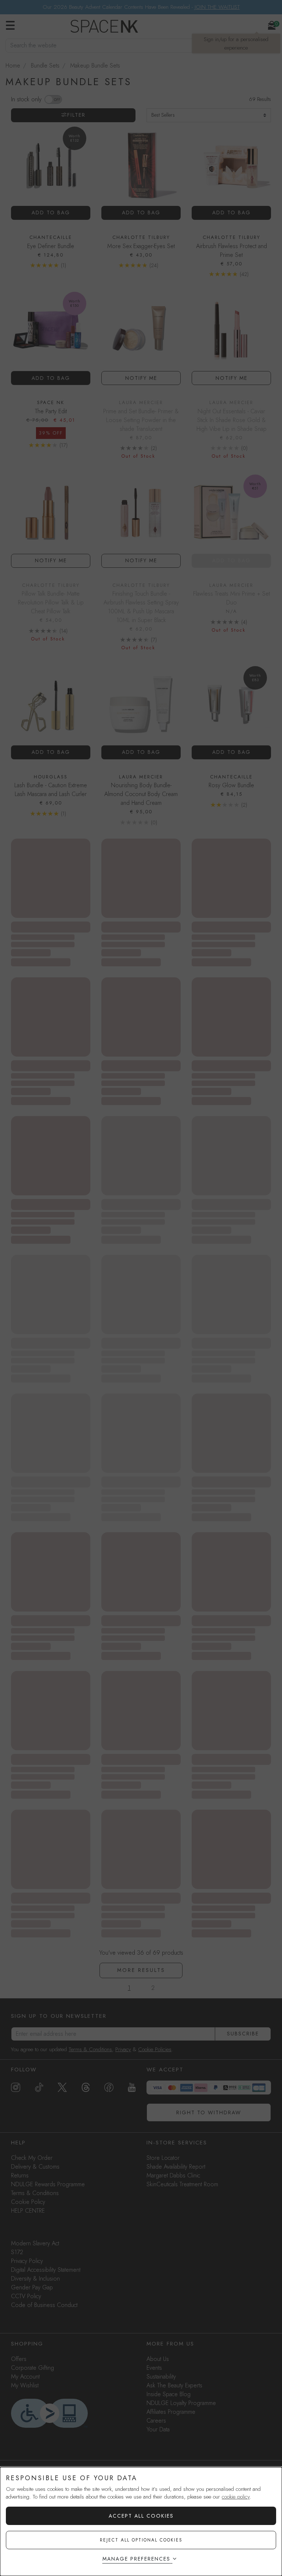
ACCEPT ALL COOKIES (141, 2516)
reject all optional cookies (141, 2540)
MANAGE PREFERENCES (136, 2559)
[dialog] (141, 2521)
